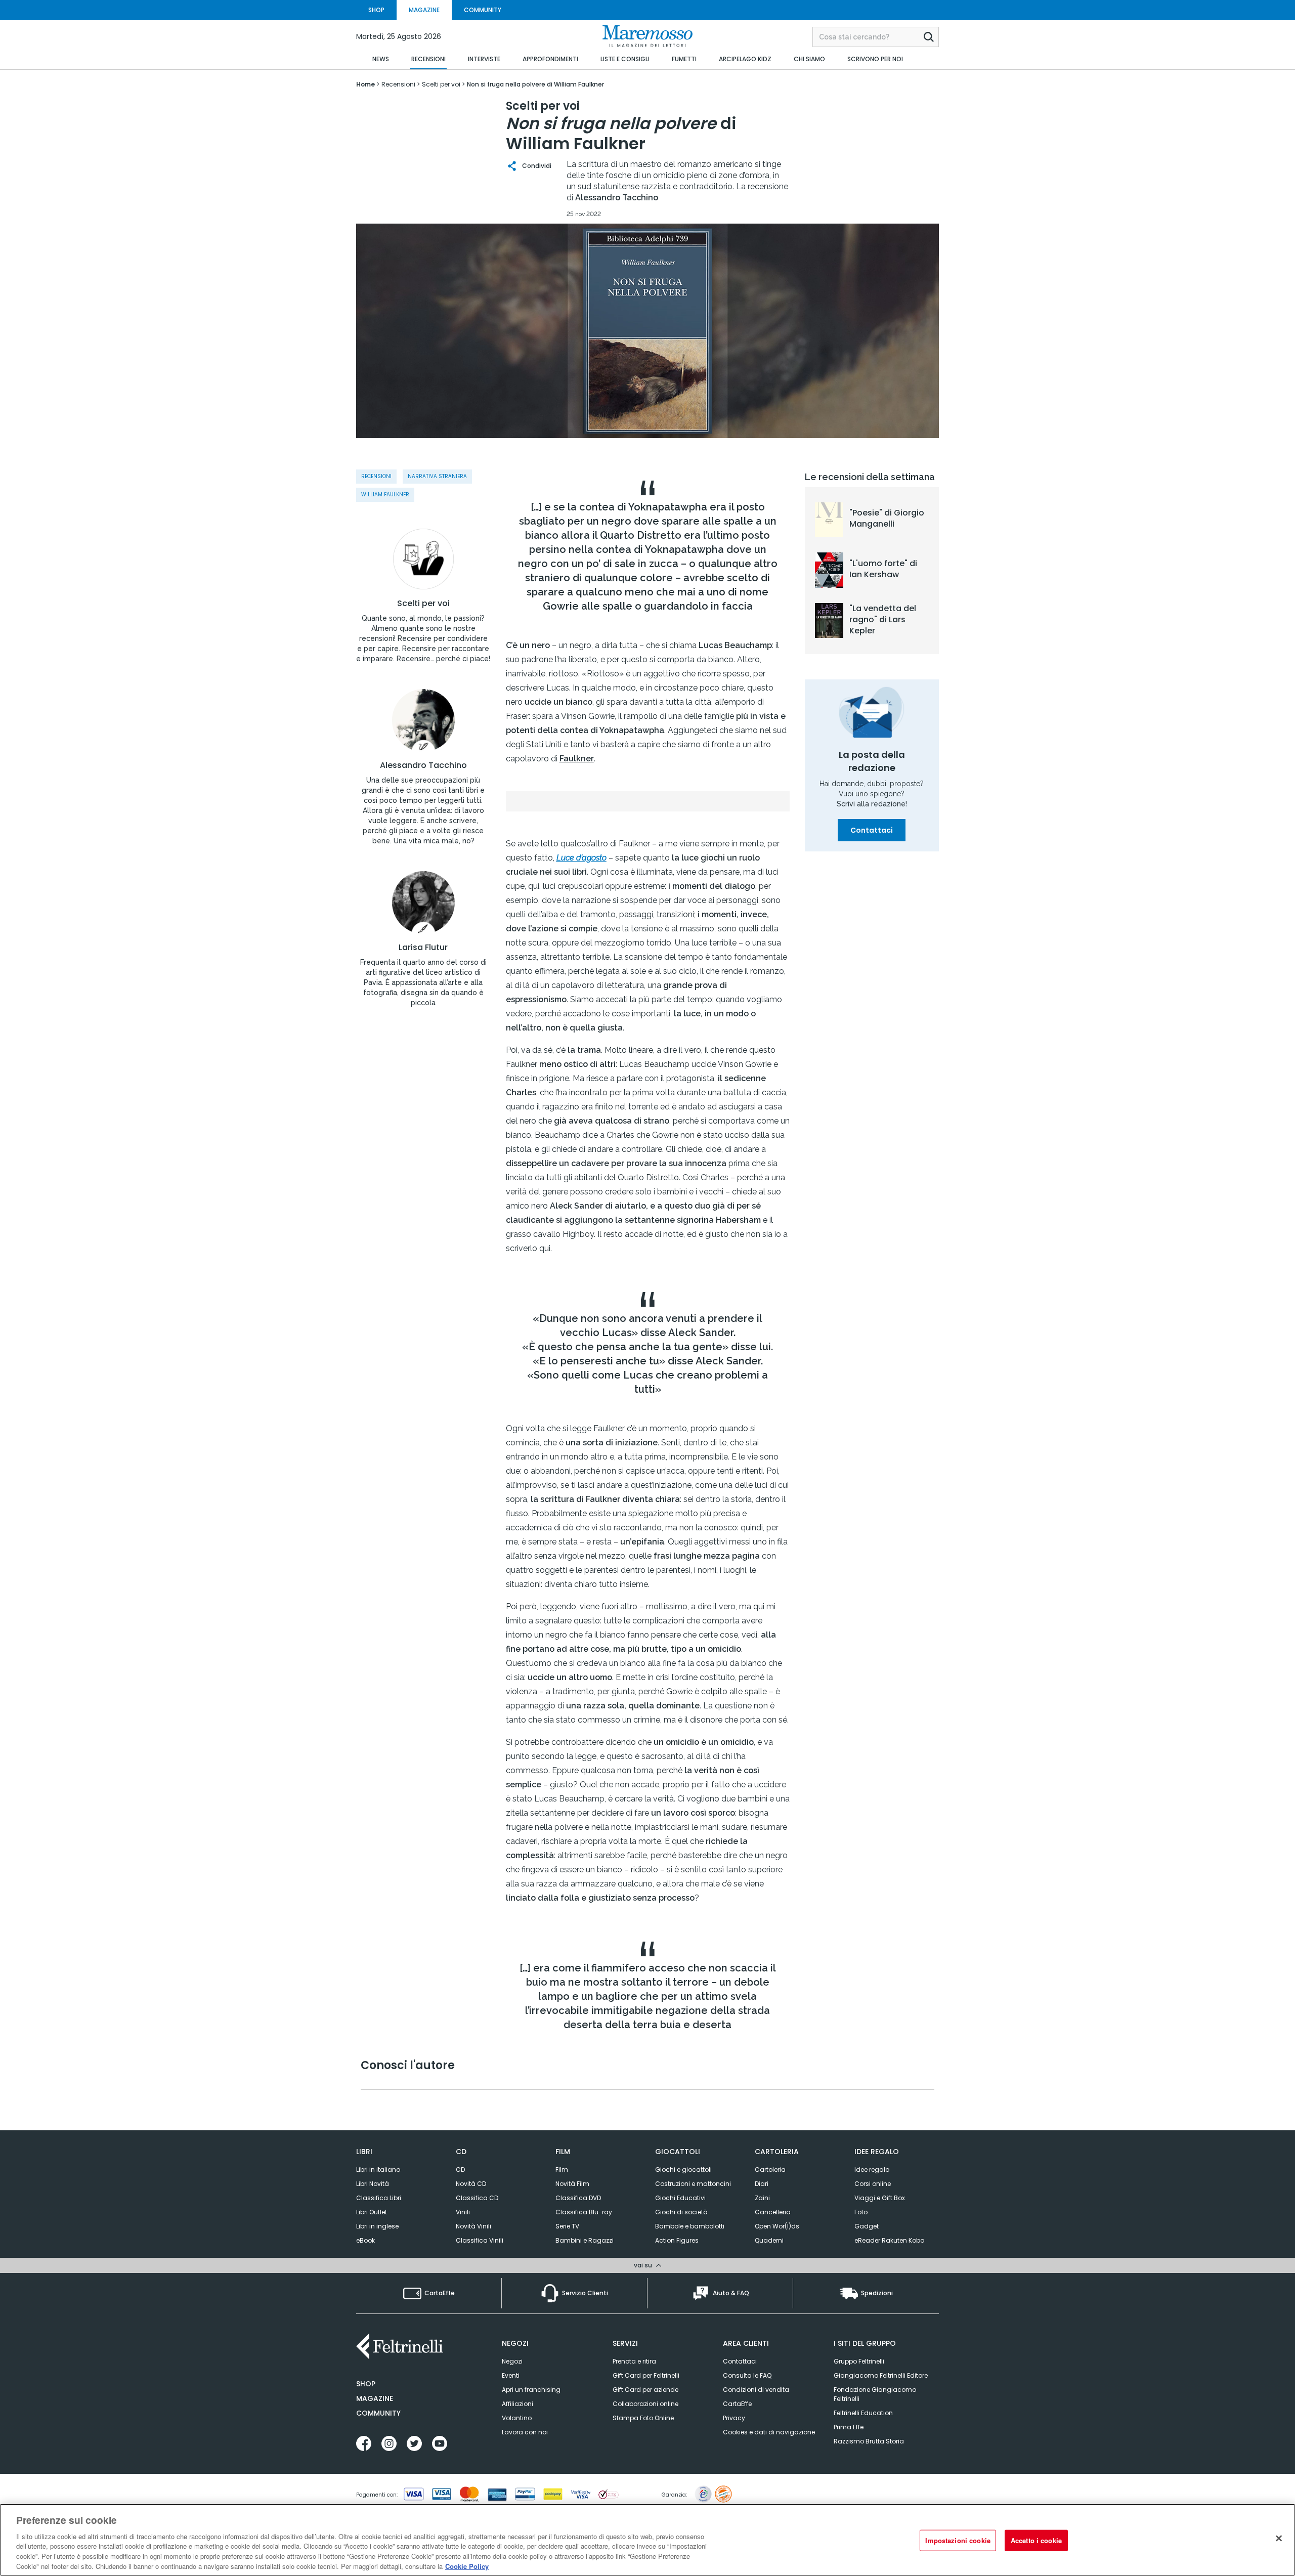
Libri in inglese (377, 2226)
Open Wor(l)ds (777, 2226)
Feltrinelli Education (863, 2413)
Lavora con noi (525, 2432)
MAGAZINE (424, 10)
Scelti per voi (423, 604)
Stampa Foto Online (643, 2418)
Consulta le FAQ (747, 2375)
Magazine (375, 2398)
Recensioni (376, 476)
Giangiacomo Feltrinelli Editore (881, 2375)
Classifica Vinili (480, 2240)
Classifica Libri (379, 2198)
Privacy (734, 2418)
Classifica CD (477, 2198)
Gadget (867, 2226)
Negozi (512, 2361)
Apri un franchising (531, 2390)
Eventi (511, 2375)
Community (378, 2413)
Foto (861, 2212)
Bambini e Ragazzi (585, 2240)
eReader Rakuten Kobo (889, 2240)
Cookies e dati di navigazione (769, 2432)
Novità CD (471, 2184)
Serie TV (567, 2226)
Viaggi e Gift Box (880, 2198)
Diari (762, 2184)
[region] (647, 2540)
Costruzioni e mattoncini (693, 2184)
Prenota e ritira (634, 2361)
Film (562, 2170)
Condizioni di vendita (756, 2390)
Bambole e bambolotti (690, 2226)
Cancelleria (773, 2212)
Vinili (463, 2212)
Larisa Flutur (423, 948)
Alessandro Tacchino (423, 765)
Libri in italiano (378, 2170)
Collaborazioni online (645, 2404)
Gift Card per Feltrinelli (646, 2375)
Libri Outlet (372, 2212)
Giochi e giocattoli (683, 2170)
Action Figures (677, 2240)
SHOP (376, 10)
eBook (365, 2240)
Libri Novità (373, 2184)
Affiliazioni (517, 2404)
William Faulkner (385, 495)
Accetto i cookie (1036, 2540)
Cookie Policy (467, 2566)
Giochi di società (681, 2212)
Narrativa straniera (437, 476)
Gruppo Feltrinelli (859, 2361)
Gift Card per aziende (645, 2390)
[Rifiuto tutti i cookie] (1279, 2539)
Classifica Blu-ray (584, 2212)
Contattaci (872, 830)
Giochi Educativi (680, 2198)
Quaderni (769, 2240)
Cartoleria (770, 2170)
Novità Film (572, 2184)
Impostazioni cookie (958, 2540)
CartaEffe (737, 2404)
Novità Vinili (473, 2226)
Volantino (517, 2418)
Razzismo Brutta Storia (869, 2441)
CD (460, 2170)
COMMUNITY (483, 10)
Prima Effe (849, 2427)
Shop (366, 2384)
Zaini (762, 2198)
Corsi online (873, 2184)
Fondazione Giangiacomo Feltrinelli (875, 2394)
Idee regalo (872, 2170)
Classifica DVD (578, 2198)
